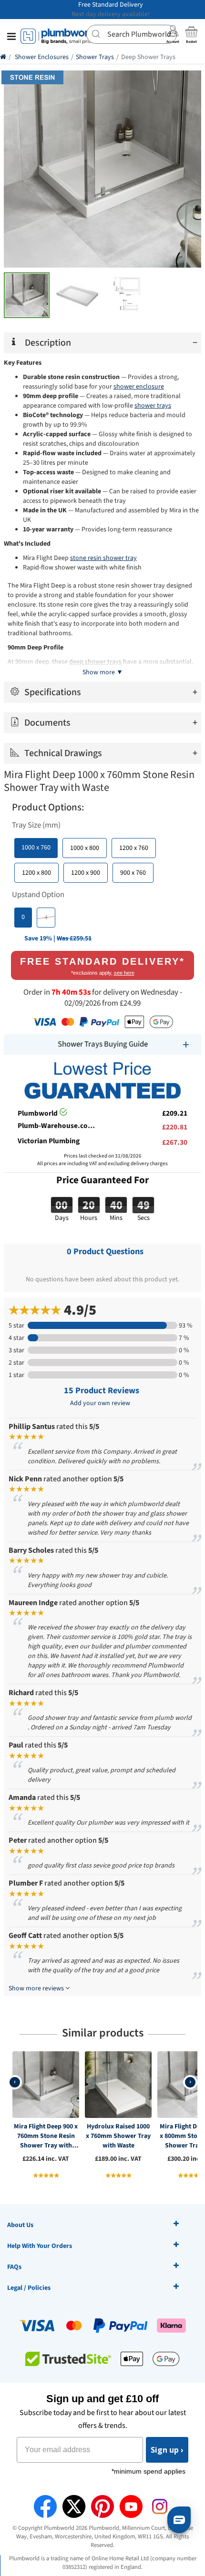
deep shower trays (95, 662)
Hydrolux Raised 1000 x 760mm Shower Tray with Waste (118, 2136)
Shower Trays (95, 57)
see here (124, 973)
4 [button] (46, 918)
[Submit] (97, 33)
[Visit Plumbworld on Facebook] (45, 2506)
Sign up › (167, 2450)
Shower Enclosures (42, 57)
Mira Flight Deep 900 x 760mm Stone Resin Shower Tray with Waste (46, 2136)
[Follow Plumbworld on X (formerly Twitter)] (74, 2506)
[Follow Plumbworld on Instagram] (160, 2506)
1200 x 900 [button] (86, 873)
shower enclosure (139, 387)
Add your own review (100, 1403)
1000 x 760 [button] (36, 848)
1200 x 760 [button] (134, 848)
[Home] (3, 57)
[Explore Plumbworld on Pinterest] (102, 2506)
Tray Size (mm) (36, 825)
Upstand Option (38, 895)
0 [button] (23, 917)
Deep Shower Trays (148, 57)
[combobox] (132, 34)
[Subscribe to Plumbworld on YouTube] (131, 2506)
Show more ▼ (103, 672)
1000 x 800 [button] (85, 848)
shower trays (153, 406)
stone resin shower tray (103, 558)
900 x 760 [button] (133, 873)
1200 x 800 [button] (36, 873)
